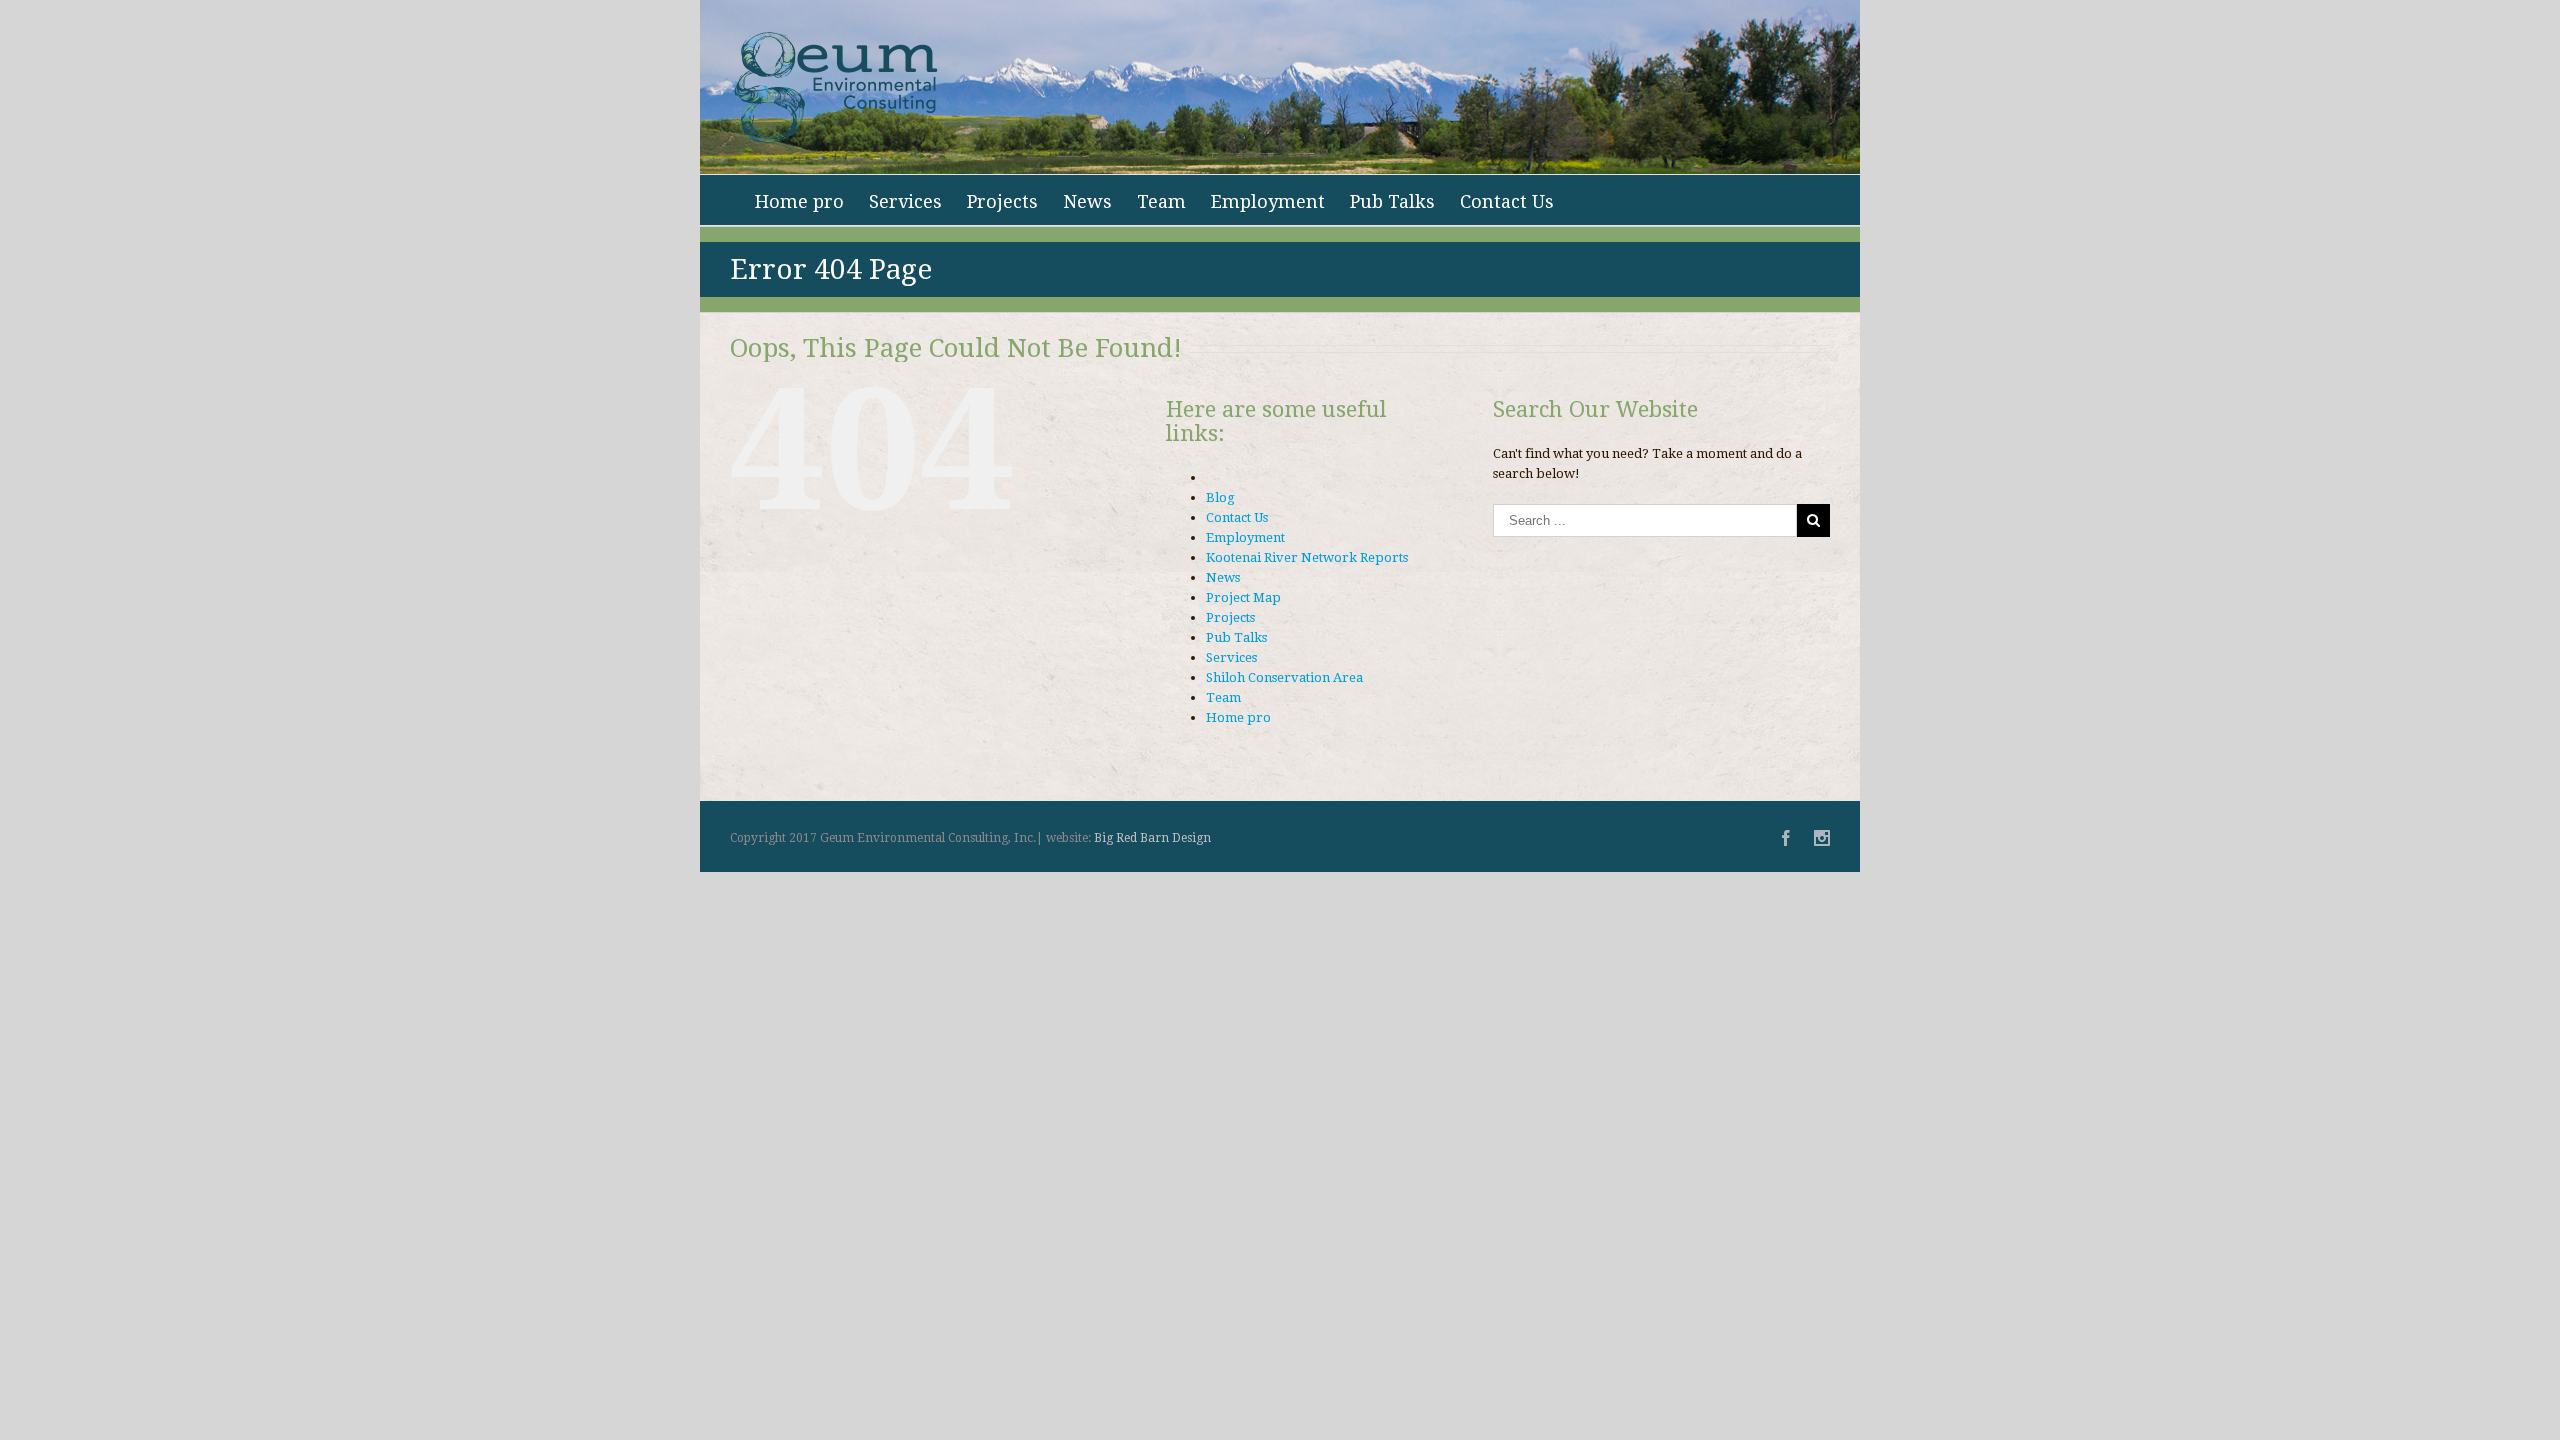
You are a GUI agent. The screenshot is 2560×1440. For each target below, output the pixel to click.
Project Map (1243, 597)
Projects (1002, 201)
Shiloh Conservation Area (1284, 677)
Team (1161, 201)
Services (905, 201)
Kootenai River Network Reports (1307, 557)
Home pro (799, 201)
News (1087, 201)
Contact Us (1507, 201)
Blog (1220, 497)
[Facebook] (1786, 838)
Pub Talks (1392, 201)
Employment (1268, 201)
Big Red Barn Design (1152, 838)
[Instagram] (1822, 838)
